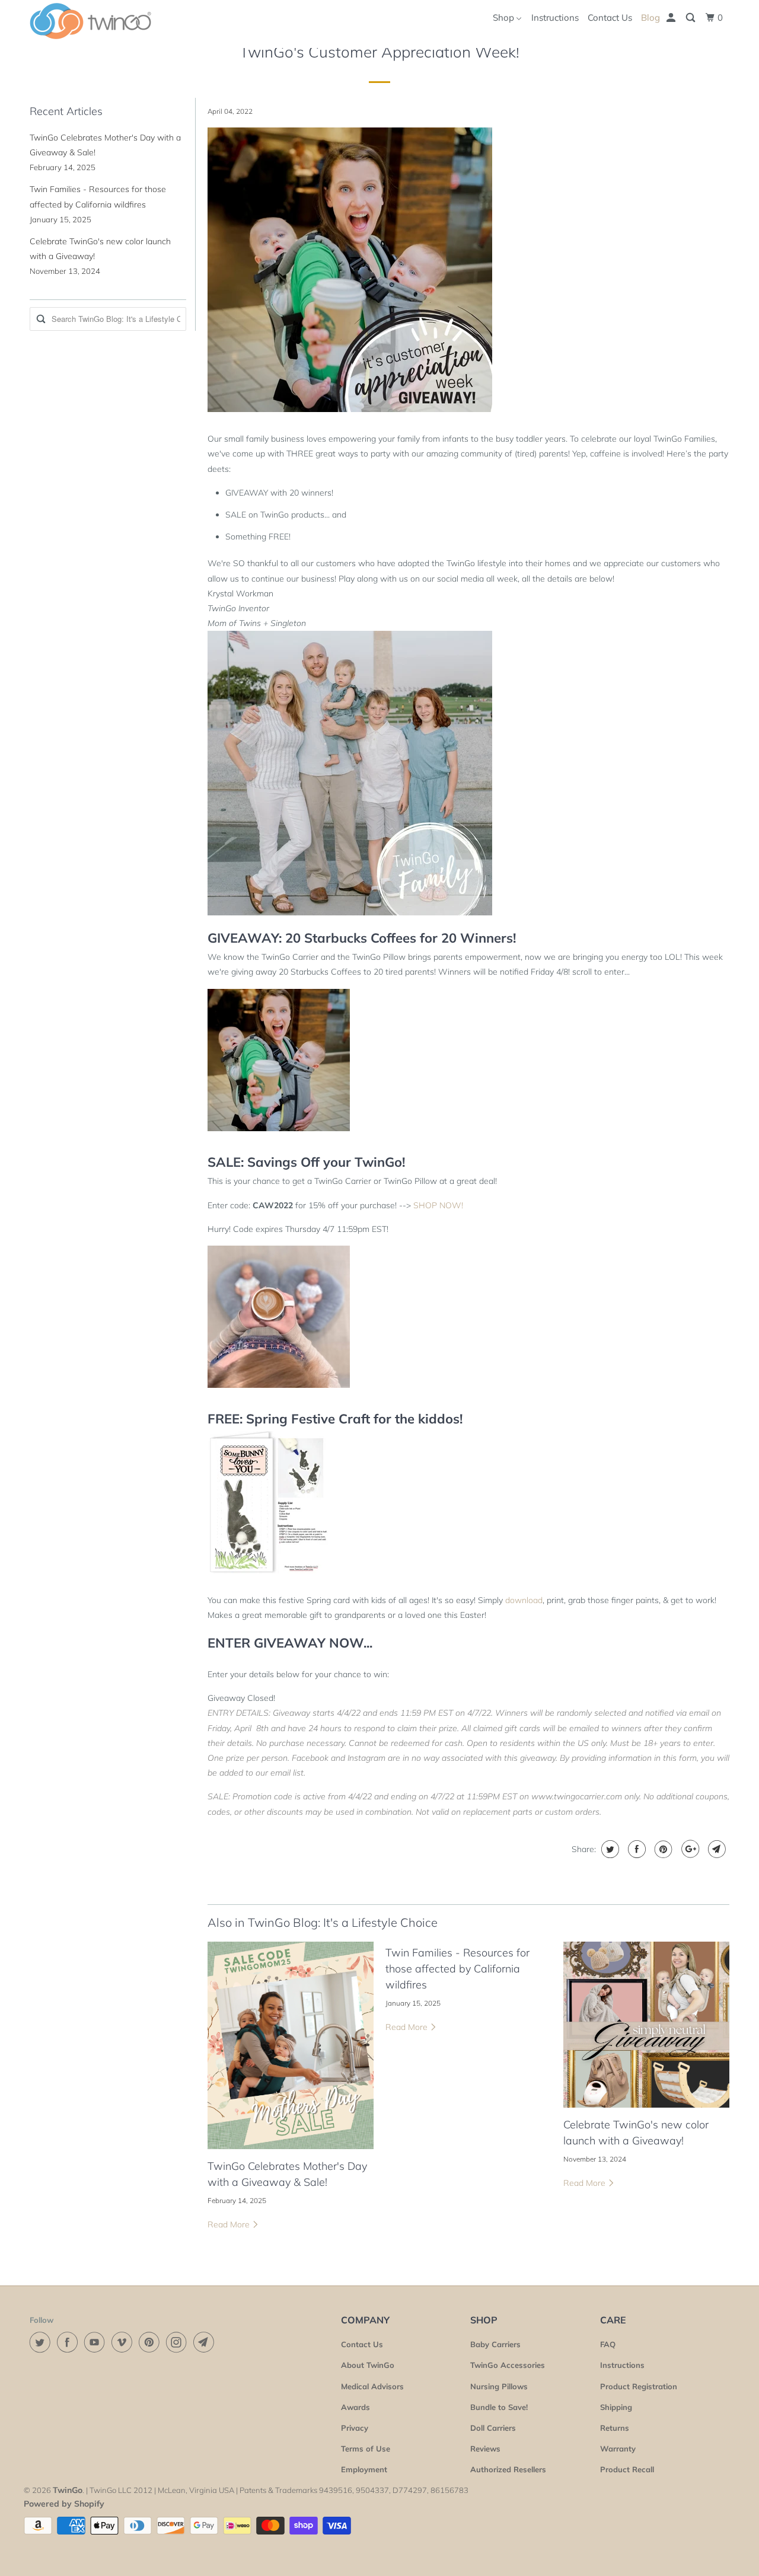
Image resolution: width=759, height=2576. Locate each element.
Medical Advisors (372, 2386)
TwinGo (68, 2490)
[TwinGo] (90, 21)
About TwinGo (368, 2365)
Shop (505, 17)
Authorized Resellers (508, 2469)
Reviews (485, 2449)
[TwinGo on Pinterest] (151, 2342)
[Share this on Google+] (689, 1849)
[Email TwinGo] (206, 2342)
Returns (615, 2428)
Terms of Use (366, 2449)
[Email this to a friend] (715, 1849)
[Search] (691, 18)
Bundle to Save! (499, 2407)
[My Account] (672, 18)
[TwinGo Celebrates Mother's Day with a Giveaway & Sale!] (291, 2045)
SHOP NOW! (438, 1205)
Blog (650, 17)
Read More (230, 2224)
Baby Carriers (495, 2344)
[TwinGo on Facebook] (69, 2342)
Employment (364, 2469)
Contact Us (610, 17)
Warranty (618, 2449)
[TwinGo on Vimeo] (124, 2342)
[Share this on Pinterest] (662, 1849)
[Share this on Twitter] (609, 1849)
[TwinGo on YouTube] (97, 2342)
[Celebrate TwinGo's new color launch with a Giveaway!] (646, 2025)
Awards (355, 2407)
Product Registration (639, 2386)
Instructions (555, 17)
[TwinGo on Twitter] (42, 2342)
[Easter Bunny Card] (268, 1576)
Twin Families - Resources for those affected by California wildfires (457, 1969)
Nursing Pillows (499, 2386)
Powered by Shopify (64, 2504)
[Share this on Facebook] (635, 1849)
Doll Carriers (493, 2428)
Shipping (616, 2407)
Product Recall (627, 2469)
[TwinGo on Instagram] (178, 2342)
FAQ (608, 2344)
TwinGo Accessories (508, 2365)
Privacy (355, 2428)
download (524, 1600)
